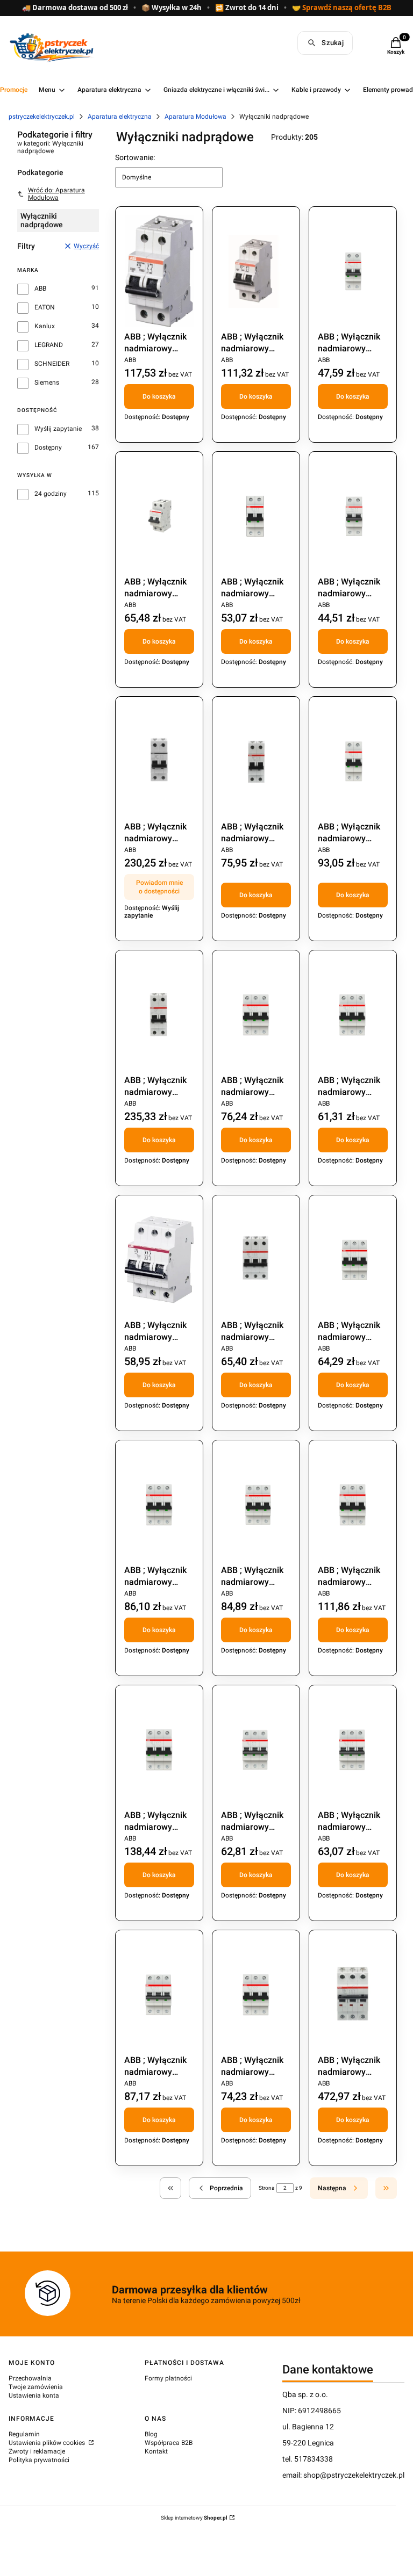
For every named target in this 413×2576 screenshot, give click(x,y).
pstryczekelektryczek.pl (42, 117)
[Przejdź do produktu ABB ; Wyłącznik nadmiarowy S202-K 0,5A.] (353, 516)
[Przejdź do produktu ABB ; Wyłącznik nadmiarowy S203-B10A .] (353, 1015)
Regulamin (24, 2434)
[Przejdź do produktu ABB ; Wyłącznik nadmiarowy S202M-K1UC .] (159, 1015)
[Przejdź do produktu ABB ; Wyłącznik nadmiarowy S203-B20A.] (256, 1260)
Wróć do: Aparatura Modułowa (56, 194)
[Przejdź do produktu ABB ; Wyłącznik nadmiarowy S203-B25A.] (353, 1260)
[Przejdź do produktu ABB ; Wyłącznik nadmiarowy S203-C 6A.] (256, 1995)
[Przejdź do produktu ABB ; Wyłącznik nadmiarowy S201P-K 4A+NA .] (159, 271)
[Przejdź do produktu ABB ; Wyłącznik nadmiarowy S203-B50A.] (353, 1505)
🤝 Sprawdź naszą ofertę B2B (342, 8)
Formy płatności (168, 2378)
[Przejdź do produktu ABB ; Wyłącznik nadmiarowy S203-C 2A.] (353, 1750)
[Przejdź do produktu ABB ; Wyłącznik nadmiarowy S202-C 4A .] (159, 516)
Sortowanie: (135, 157)
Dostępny (48, 448)
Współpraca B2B (169, 2443)
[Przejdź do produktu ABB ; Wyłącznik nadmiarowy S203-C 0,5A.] (256, 1750)
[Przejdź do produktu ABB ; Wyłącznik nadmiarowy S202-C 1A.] (353, 271)
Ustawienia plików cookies (48, 2443)
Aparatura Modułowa (195, 117)
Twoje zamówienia (36, 2387)
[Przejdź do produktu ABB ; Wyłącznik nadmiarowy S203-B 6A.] (256, 1015)
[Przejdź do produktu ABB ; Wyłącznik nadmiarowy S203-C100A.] (353, 1995)
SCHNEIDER (52, 364)
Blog (151, 2434)
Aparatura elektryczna (120, 117)
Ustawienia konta (34, 2395)
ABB (40, 288)
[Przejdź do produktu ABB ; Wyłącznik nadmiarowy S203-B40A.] (256, 1505)
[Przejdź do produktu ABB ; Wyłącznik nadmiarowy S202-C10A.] (256, 516)
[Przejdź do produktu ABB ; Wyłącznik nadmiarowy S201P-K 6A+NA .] (256, 271)
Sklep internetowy (194, 2518)
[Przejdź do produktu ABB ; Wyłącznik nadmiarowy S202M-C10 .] (353, 761)
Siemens (47, 383)
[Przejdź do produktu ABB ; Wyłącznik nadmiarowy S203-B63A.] (159, 1750)
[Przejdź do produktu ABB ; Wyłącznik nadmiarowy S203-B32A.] (159, 1505)
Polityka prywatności (39, 2460)
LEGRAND (49, 345)
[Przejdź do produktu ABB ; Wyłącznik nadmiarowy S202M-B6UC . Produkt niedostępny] (159, 761)
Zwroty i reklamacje (37, 2451)
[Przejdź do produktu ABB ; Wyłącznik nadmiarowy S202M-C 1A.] (256, 761)
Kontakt (156, 2451)
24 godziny (51, 494)
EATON (45, 307)
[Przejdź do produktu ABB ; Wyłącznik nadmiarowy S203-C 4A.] (159, 1995)
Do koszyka (159, 396)
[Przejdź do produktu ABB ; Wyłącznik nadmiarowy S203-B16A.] (159, 1260)
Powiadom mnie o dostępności (159, 887)
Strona (266, 2188)
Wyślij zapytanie (58, 429)
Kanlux (45, 326)
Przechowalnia (30, 2378)
